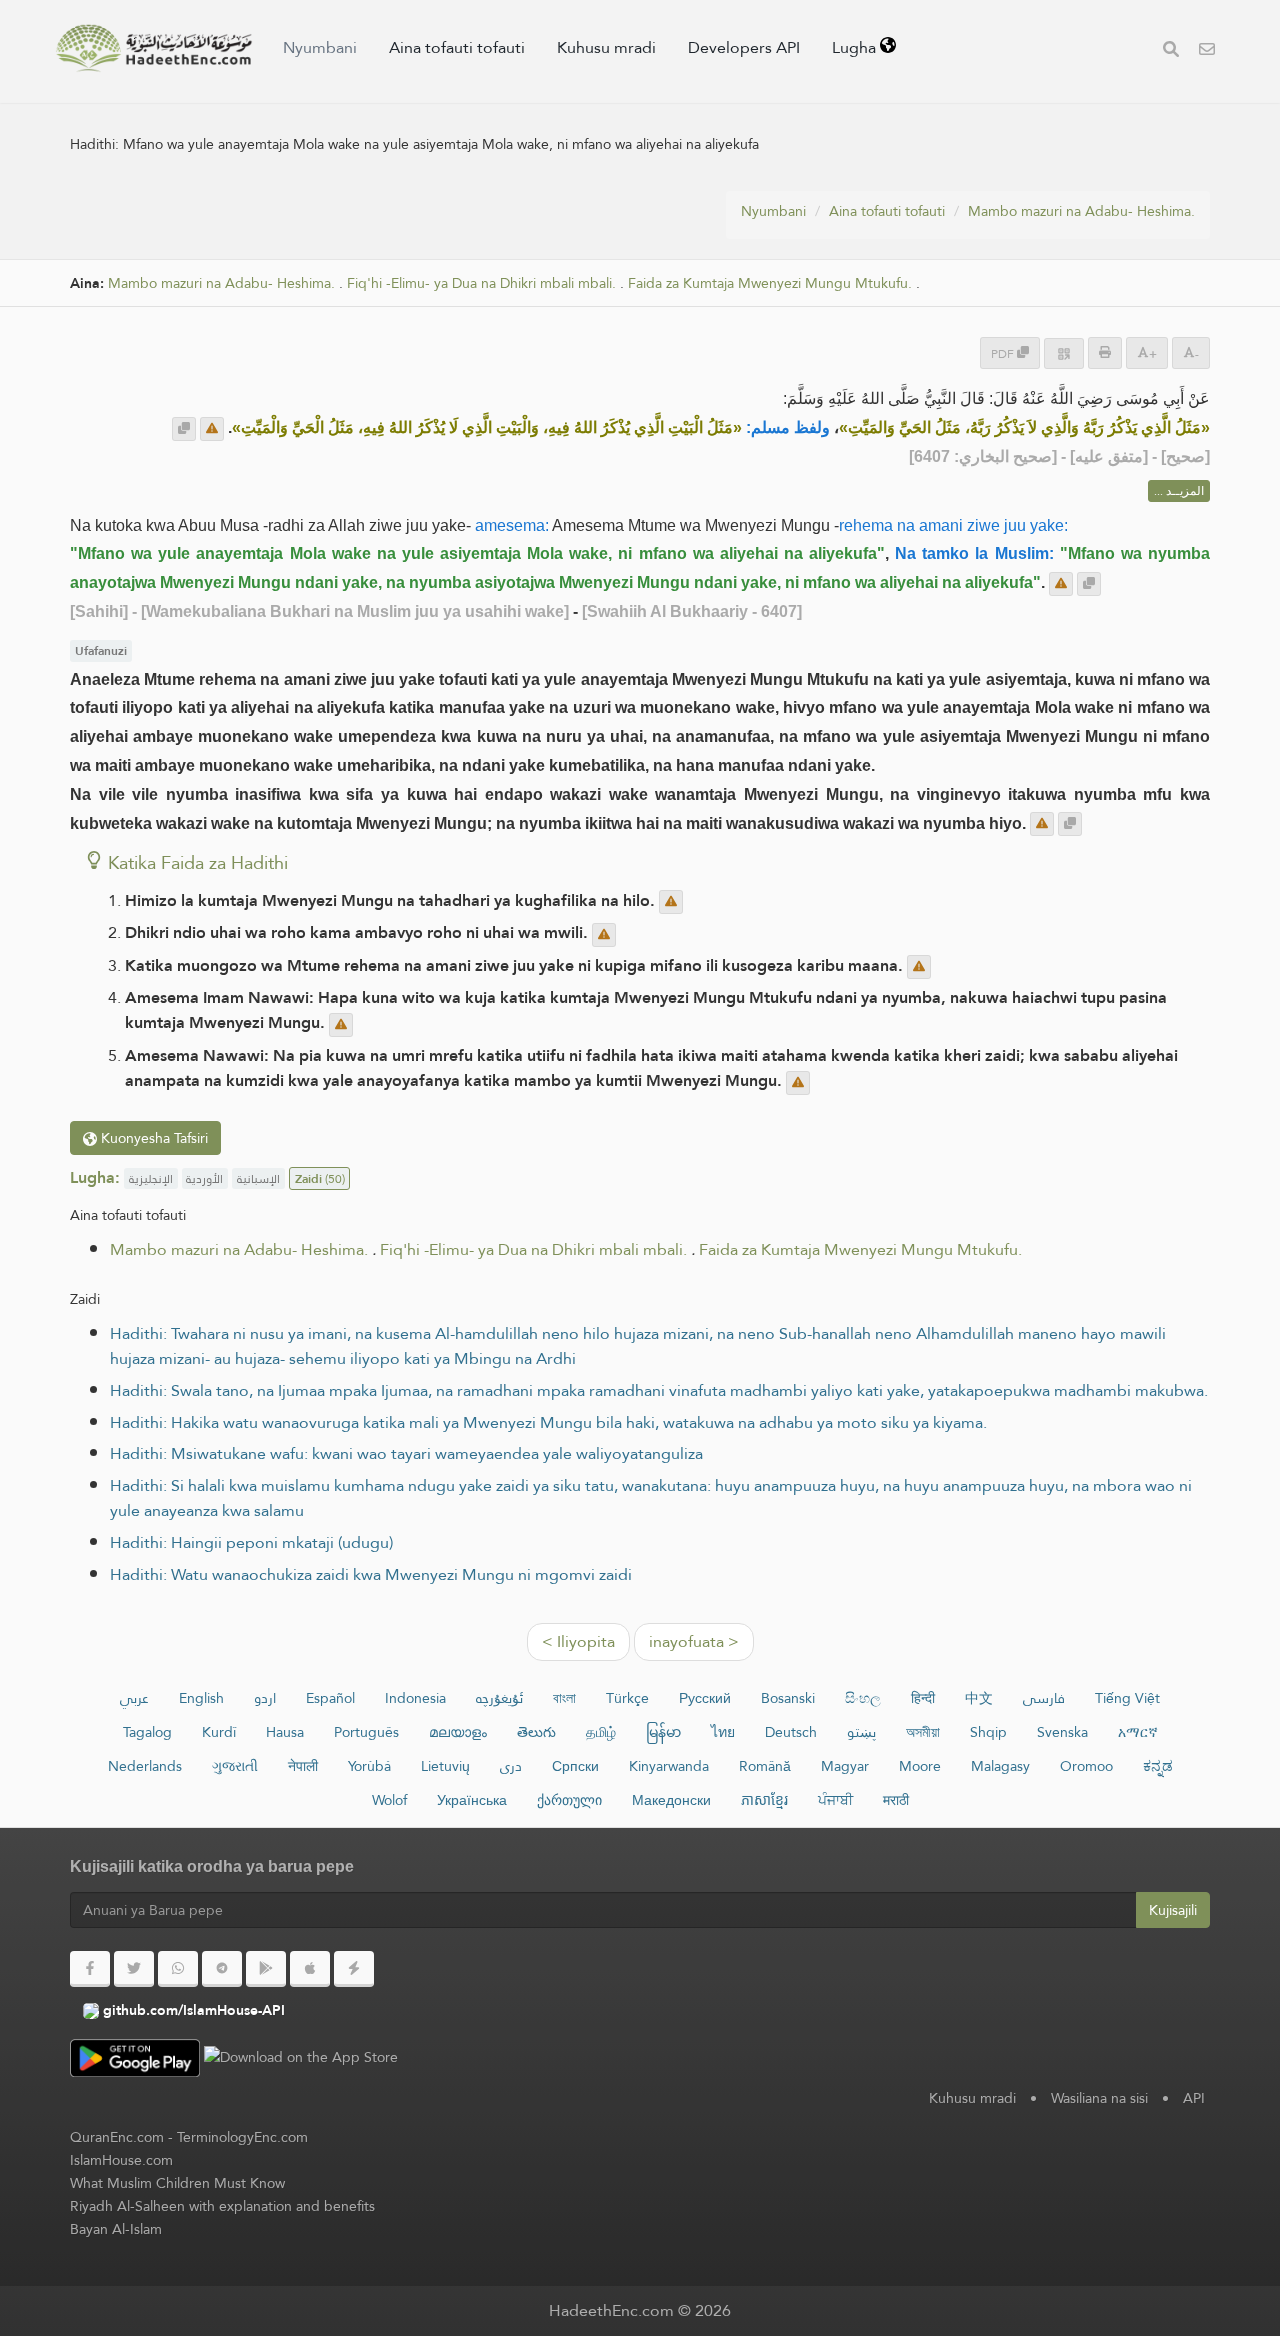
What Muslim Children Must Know (177, 2183)
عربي (134, 1698)
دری (511, 1766)
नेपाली (303, 1766)
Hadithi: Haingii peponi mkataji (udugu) (251, 1542)
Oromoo (1086, 1766)
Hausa (285, 1732)
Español (330, 1698)
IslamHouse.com (121, 2160)
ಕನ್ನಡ (1158, 1766)
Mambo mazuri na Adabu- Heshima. (1081, 211)
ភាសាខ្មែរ (764, 1800)
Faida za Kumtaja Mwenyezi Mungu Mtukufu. (770, 283)
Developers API (744, 47)
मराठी (896, 1800)
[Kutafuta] (1171, 51)
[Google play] (266, 1969)
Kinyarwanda (669, 1766)
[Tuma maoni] (212, 429)
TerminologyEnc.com (242, 2137)
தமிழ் (601, 1732)
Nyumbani (320, 47)
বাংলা (564, 1698)
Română (765, 1766)
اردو (265, 1698)
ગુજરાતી (235, 1766)
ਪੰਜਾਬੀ (835, 1800)
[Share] (1064, 353)
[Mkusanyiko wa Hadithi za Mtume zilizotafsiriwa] (154, 48)
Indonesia (415, 1698)
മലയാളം (458, 1732)
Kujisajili (1173, 1910)
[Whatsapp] (178, 1969)
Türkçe (627, 1698)
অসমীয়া (923, 1732)
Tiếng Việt (1127, 1698)
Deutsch (791, 1732)
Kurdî (219, 1732)
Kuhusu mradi (606, 47)
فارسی (1044, 1698)
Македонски (671, 1800)
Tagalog (147, 1732)
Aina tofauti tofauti (457, 47)
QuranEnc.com (117, 2137)
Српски (575, 1766)
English (201, 1698)
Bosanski (788, 1698)
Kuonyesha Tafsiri (152, 1138)
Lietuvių (445, 1766)
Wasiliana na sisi (1099, 2098)
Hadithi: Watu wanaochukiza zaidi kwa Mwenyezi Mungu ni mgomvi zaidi (371, 1574)
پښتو (861, 1732)
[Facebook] (90, 1969)
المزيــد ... (1179, 491)
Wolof (389, 1800)
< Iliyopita (578, 1641)
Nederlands (145, 1766)
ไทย (723, 1732)
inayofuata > (694, 1641)
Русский (705, 1698)
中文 (979, 1698)
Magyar (845, 1766)
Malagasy (1000, 1766)
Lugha (856, 47)
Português (366, 1732)
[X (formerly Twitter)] (134, 1969)
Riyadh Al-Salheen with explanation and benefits (222, 2206)
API (1194, 2098)
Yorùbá (369, 1766)
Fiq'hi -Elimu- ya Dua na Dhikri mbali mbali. (481, 283)
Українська (472, 1800)
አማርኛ (1138, 1732)
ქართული (569, 1800)
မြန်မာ (663, 1732)
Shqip (988, 1732)
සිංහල (863, 1698)
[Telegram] (222, 1969)
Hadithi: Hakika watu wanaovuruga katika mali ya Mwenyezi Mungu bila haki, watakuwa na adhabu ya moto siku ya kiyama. (548, 1422)
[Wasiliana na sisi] (1207, 51)
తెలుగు (536, 1732)
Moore (920, 1766)
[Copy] (184, 429)
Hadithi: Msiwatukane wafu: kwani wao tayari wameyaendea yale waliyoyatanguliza (406, 1453)
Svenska (1062, 1732)
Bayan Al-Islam (116, 2229)
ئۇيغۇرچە (499, 1698)
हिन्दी (923, 1698)
